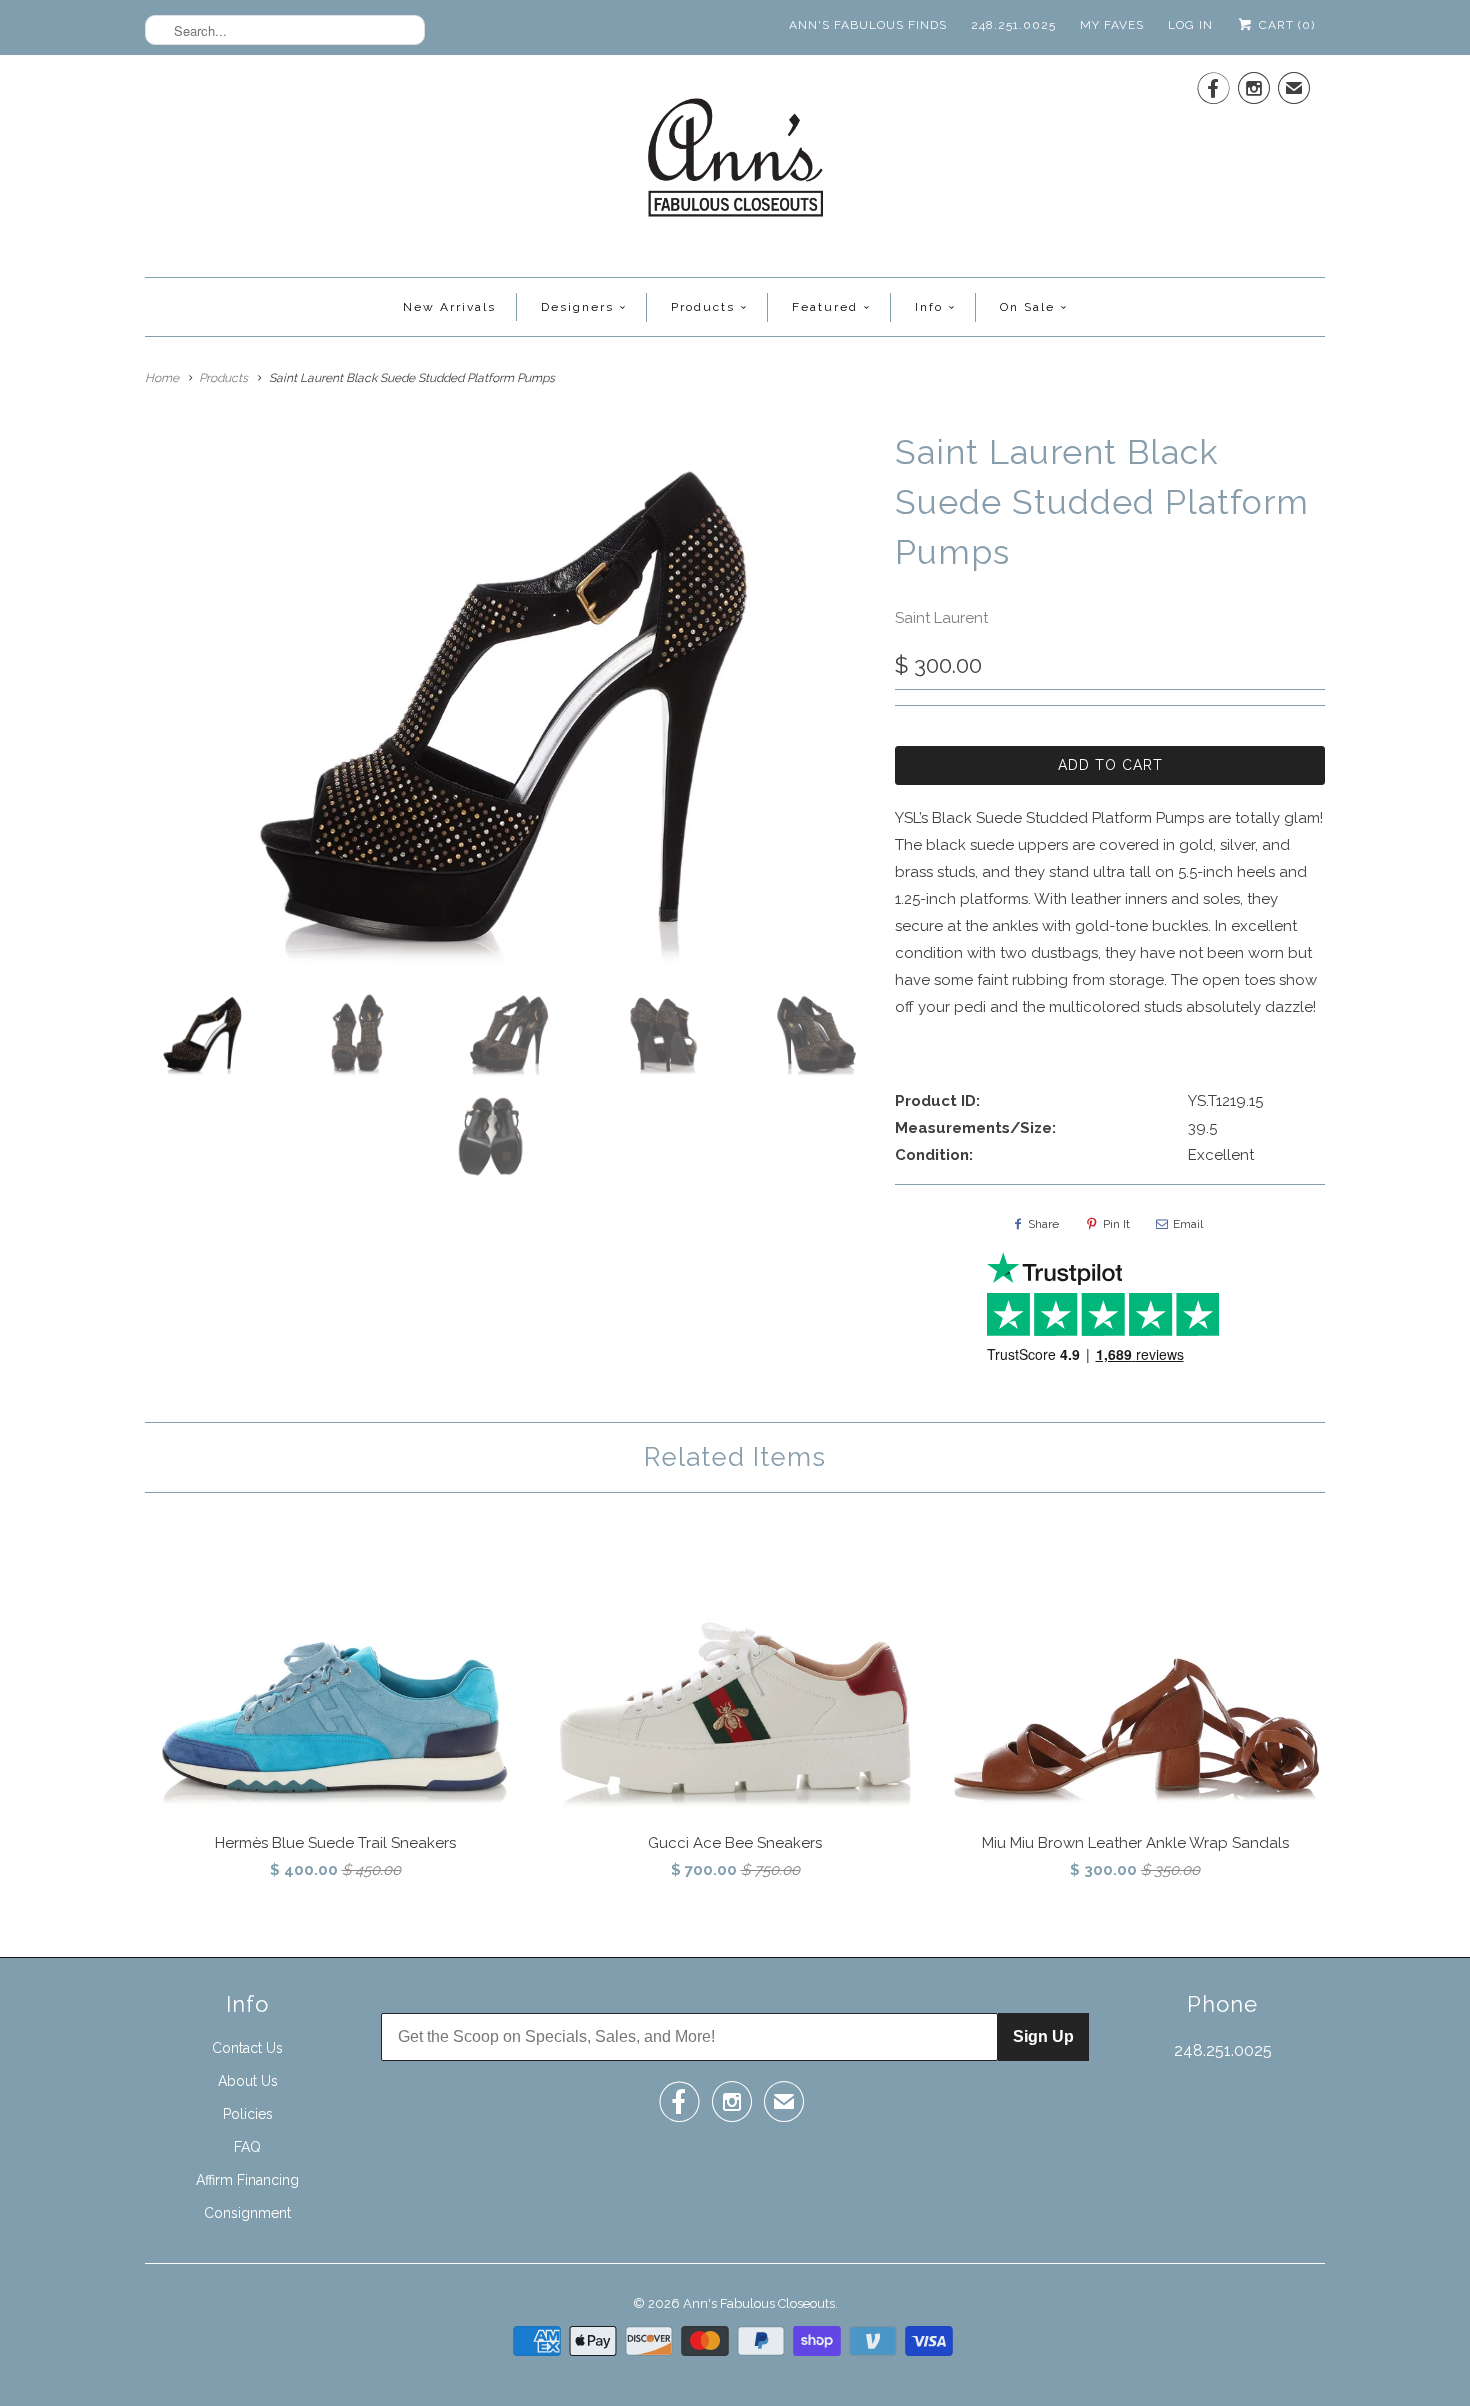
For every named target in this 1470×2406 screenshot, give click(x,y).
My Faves (1112, 25)
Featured (825, 307)
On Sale (1027, 307)
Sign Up (1043, 2036)
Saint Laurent (941, 618)
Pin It (1116, 1224)
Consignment (247, 2213)
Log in (1190, 25)
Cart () (1285, 25)
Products (703, 307)
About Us (248, 2081)
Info (929, 307)
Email (1188, 1224)
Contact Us (247, 2048)
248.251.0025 (1013, 25)
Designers (577, 307)
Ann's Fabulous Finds (868, 25)
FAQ (247, 2147)
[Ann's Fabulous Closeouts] (735, 163)
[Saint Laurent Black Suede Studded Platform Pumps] (510, 701)
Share (1043, 1224)
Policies (248, 2114)
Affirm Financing (247, 2180)
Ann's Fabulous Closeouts (759, 2303)
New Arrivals (449, 307)
